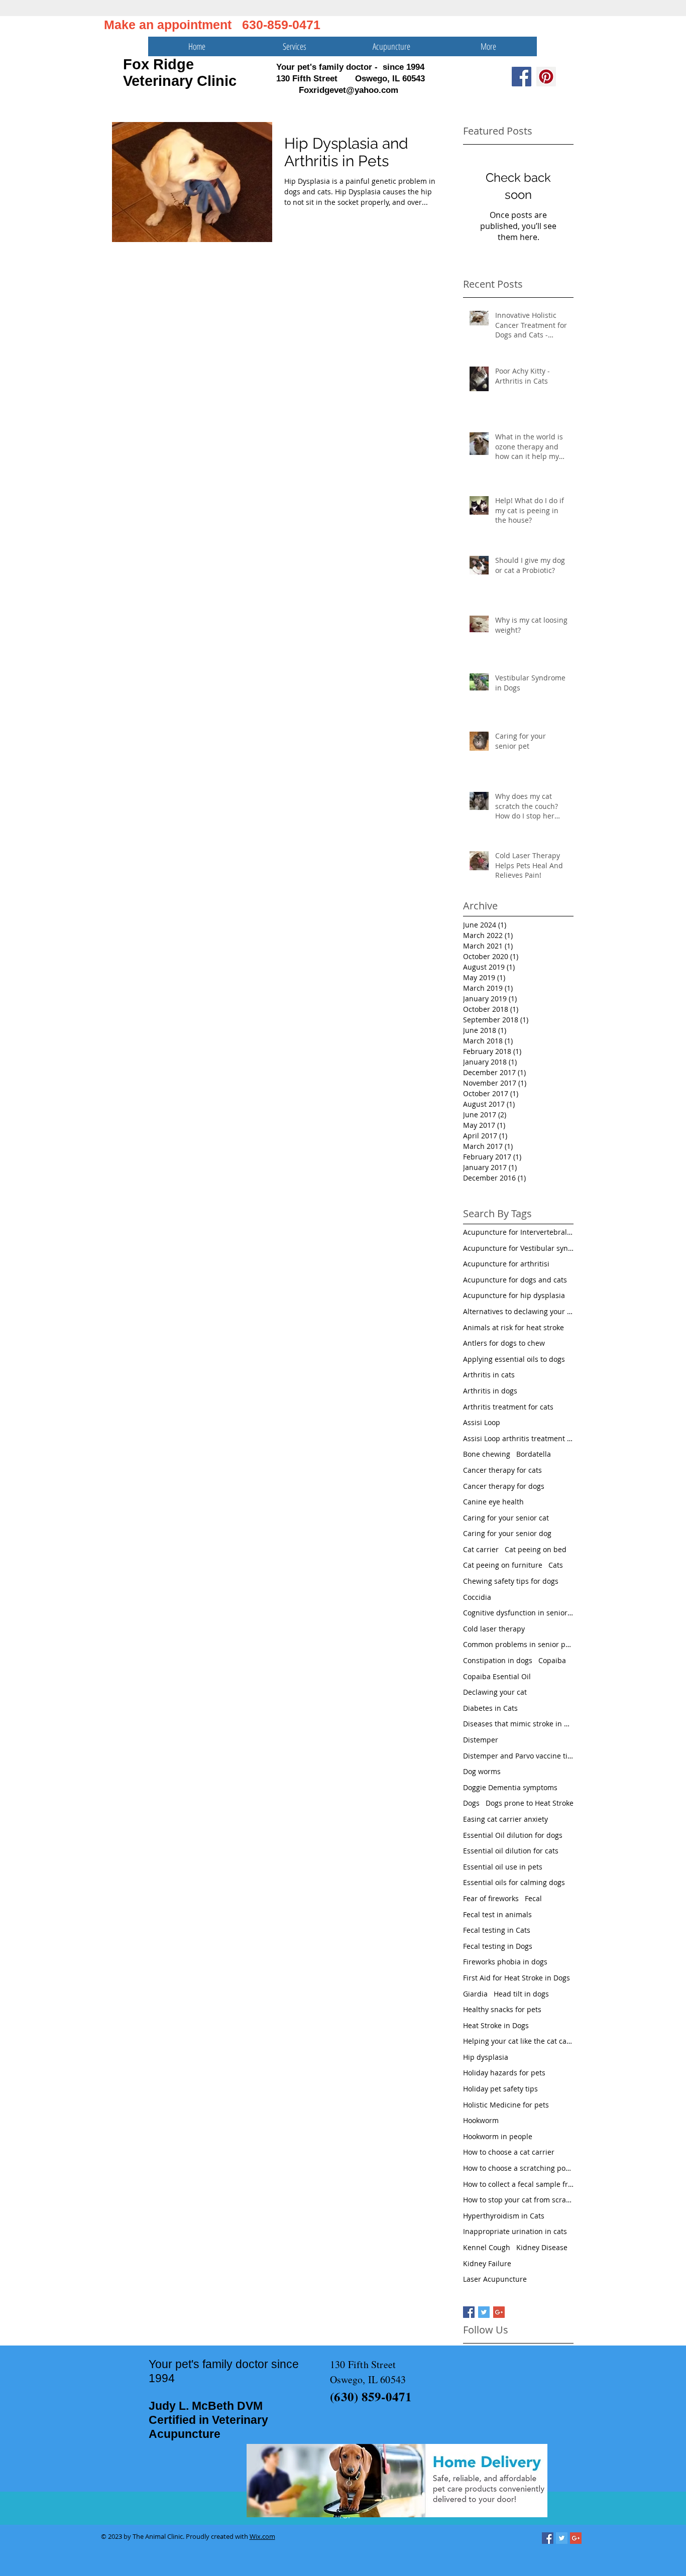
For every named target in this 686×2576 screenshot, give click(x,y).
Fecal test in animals (497, 1914)
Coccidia (477, 1597)
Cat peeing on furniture (503, 1565)
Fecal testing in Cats (497, 1930)
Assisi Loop (482, 1422)
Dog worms (482, 1771)
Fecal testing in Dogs (498, 1946)
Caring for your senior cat (506, 1518)
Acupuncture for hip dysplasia (514, 1295)
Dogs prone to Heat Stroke (530, 1803)
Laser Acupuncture (495, 2279)
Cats (556, 1565)
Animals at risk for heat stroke (513, 1327)
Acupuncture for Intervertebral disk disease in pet (518, 1232)
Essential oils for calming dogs (514, 1882)
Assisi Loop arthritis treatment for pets (518, 1438)
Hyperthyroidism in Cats (504, 2216)
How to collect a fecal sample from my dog (518, 2184)
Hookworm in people (498, 2136)
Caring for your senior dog (507, 1533)
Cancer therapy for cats (502, 1470)
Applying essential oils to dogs (514, 1359)
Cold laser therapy (494, 1629)
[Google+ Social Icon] (576, 2538)
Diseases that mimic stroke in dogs (518, 1724)
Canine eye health (493, 1502)
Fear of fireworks (491, 1898)
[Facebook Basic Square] (469, 2312)
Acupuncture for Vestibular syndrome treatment (518, 1248)
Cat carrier (481, 1549)
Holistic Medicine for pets (506, 2105)
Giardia (475, 1994)
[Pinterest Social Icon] (546, 77)
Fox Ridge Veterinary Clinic (180, 73)
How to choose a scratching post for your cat (518, 2168)
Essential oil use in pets (503, 1867)
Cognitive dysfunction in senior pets (518, 1613)
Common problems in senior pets (518, 1644)
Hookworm (481, 2120)
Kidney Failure (487, 2263)
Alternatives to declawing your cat (518, 1311)
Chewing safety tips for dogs (511, 1581)
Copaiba (552, 1660)
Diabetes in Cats (490, 1708)
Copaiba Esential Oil (497, 1676)
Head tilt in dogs (521, 1994)
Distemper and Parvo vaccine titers (518, 1756)
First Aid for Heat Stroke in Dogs (517, 1978)
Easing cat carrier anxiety (505, 1819)
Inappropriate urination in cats (515, 2231)
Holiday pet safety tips (500, 2089)
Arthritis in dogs (490, 1391)
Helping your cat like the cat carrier (518, 2041)
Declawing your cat (495, 1692)
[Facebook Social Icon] (522, 77)
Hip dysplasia (486, 2057)
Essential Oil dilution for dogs (513, 1835)
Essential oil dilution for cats (511, 1851)
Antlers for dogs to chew (504, 1343)
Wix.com (262, 2536)
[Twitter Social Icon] (562, 2538)
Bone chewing (487, 1454)
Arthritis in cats (489, 1375)
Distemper (481, 1740)
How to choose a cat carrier (509, 2152)
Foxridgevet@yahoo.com (349, 90)
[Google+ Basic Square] (499, 2312)
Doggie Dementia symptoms (510, 1787)
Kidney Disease (542, 2247)
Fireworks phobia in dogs (505, 1962)
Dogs (471, 1803)
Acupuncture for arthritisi (506, 1264)
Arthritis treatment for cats (508, 1407)
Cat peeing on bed (536, 1549)
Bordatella (534, 1454)
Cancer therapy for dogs (504, 1486)
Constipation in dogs (498, 1660)
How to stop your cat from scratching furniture (518, 2200)
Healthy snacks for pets (502, 2009)
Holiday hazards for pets (504, 2073)
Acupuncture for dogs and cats (515, 1280)
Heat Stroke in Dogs (496, 2025)
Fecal (533, 1898)
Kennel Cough (487, 2247)
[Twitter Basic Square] (484, 2312)
